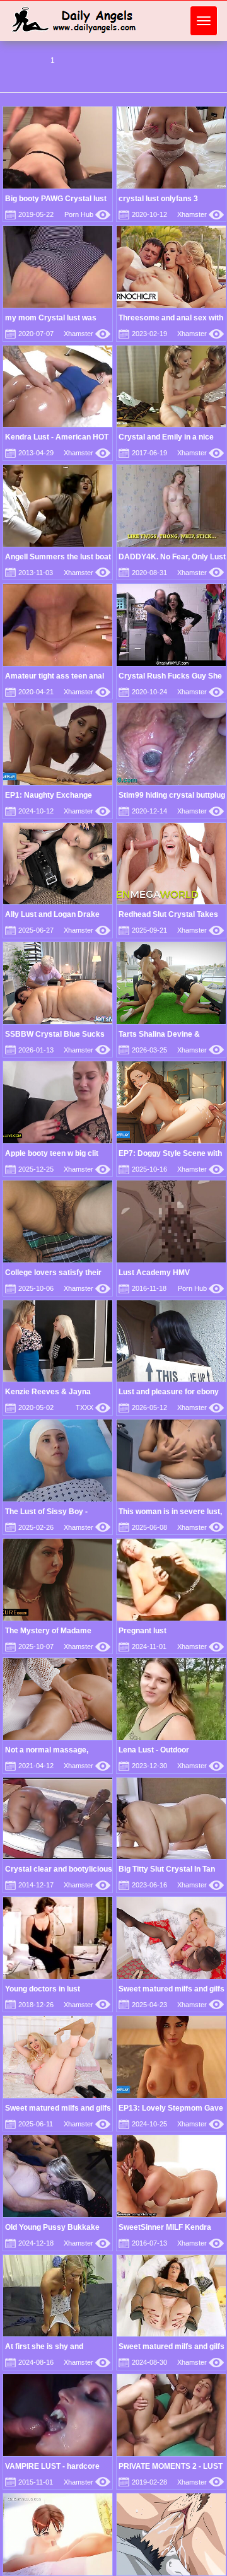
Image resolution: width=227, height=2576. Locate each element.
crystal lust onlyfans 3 (158, 199)
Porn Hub (87, 214)
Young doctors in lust (43, 1989)
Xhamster (201, 214)
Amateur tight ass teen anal (55, 676)
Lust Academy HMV (154, 1273)
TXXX (93, 1407)
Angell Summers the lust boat (58, 557)
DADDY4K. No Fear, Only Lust (172, 557)
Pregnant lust (143, 1631)
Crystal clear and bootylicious (59, 1869)
